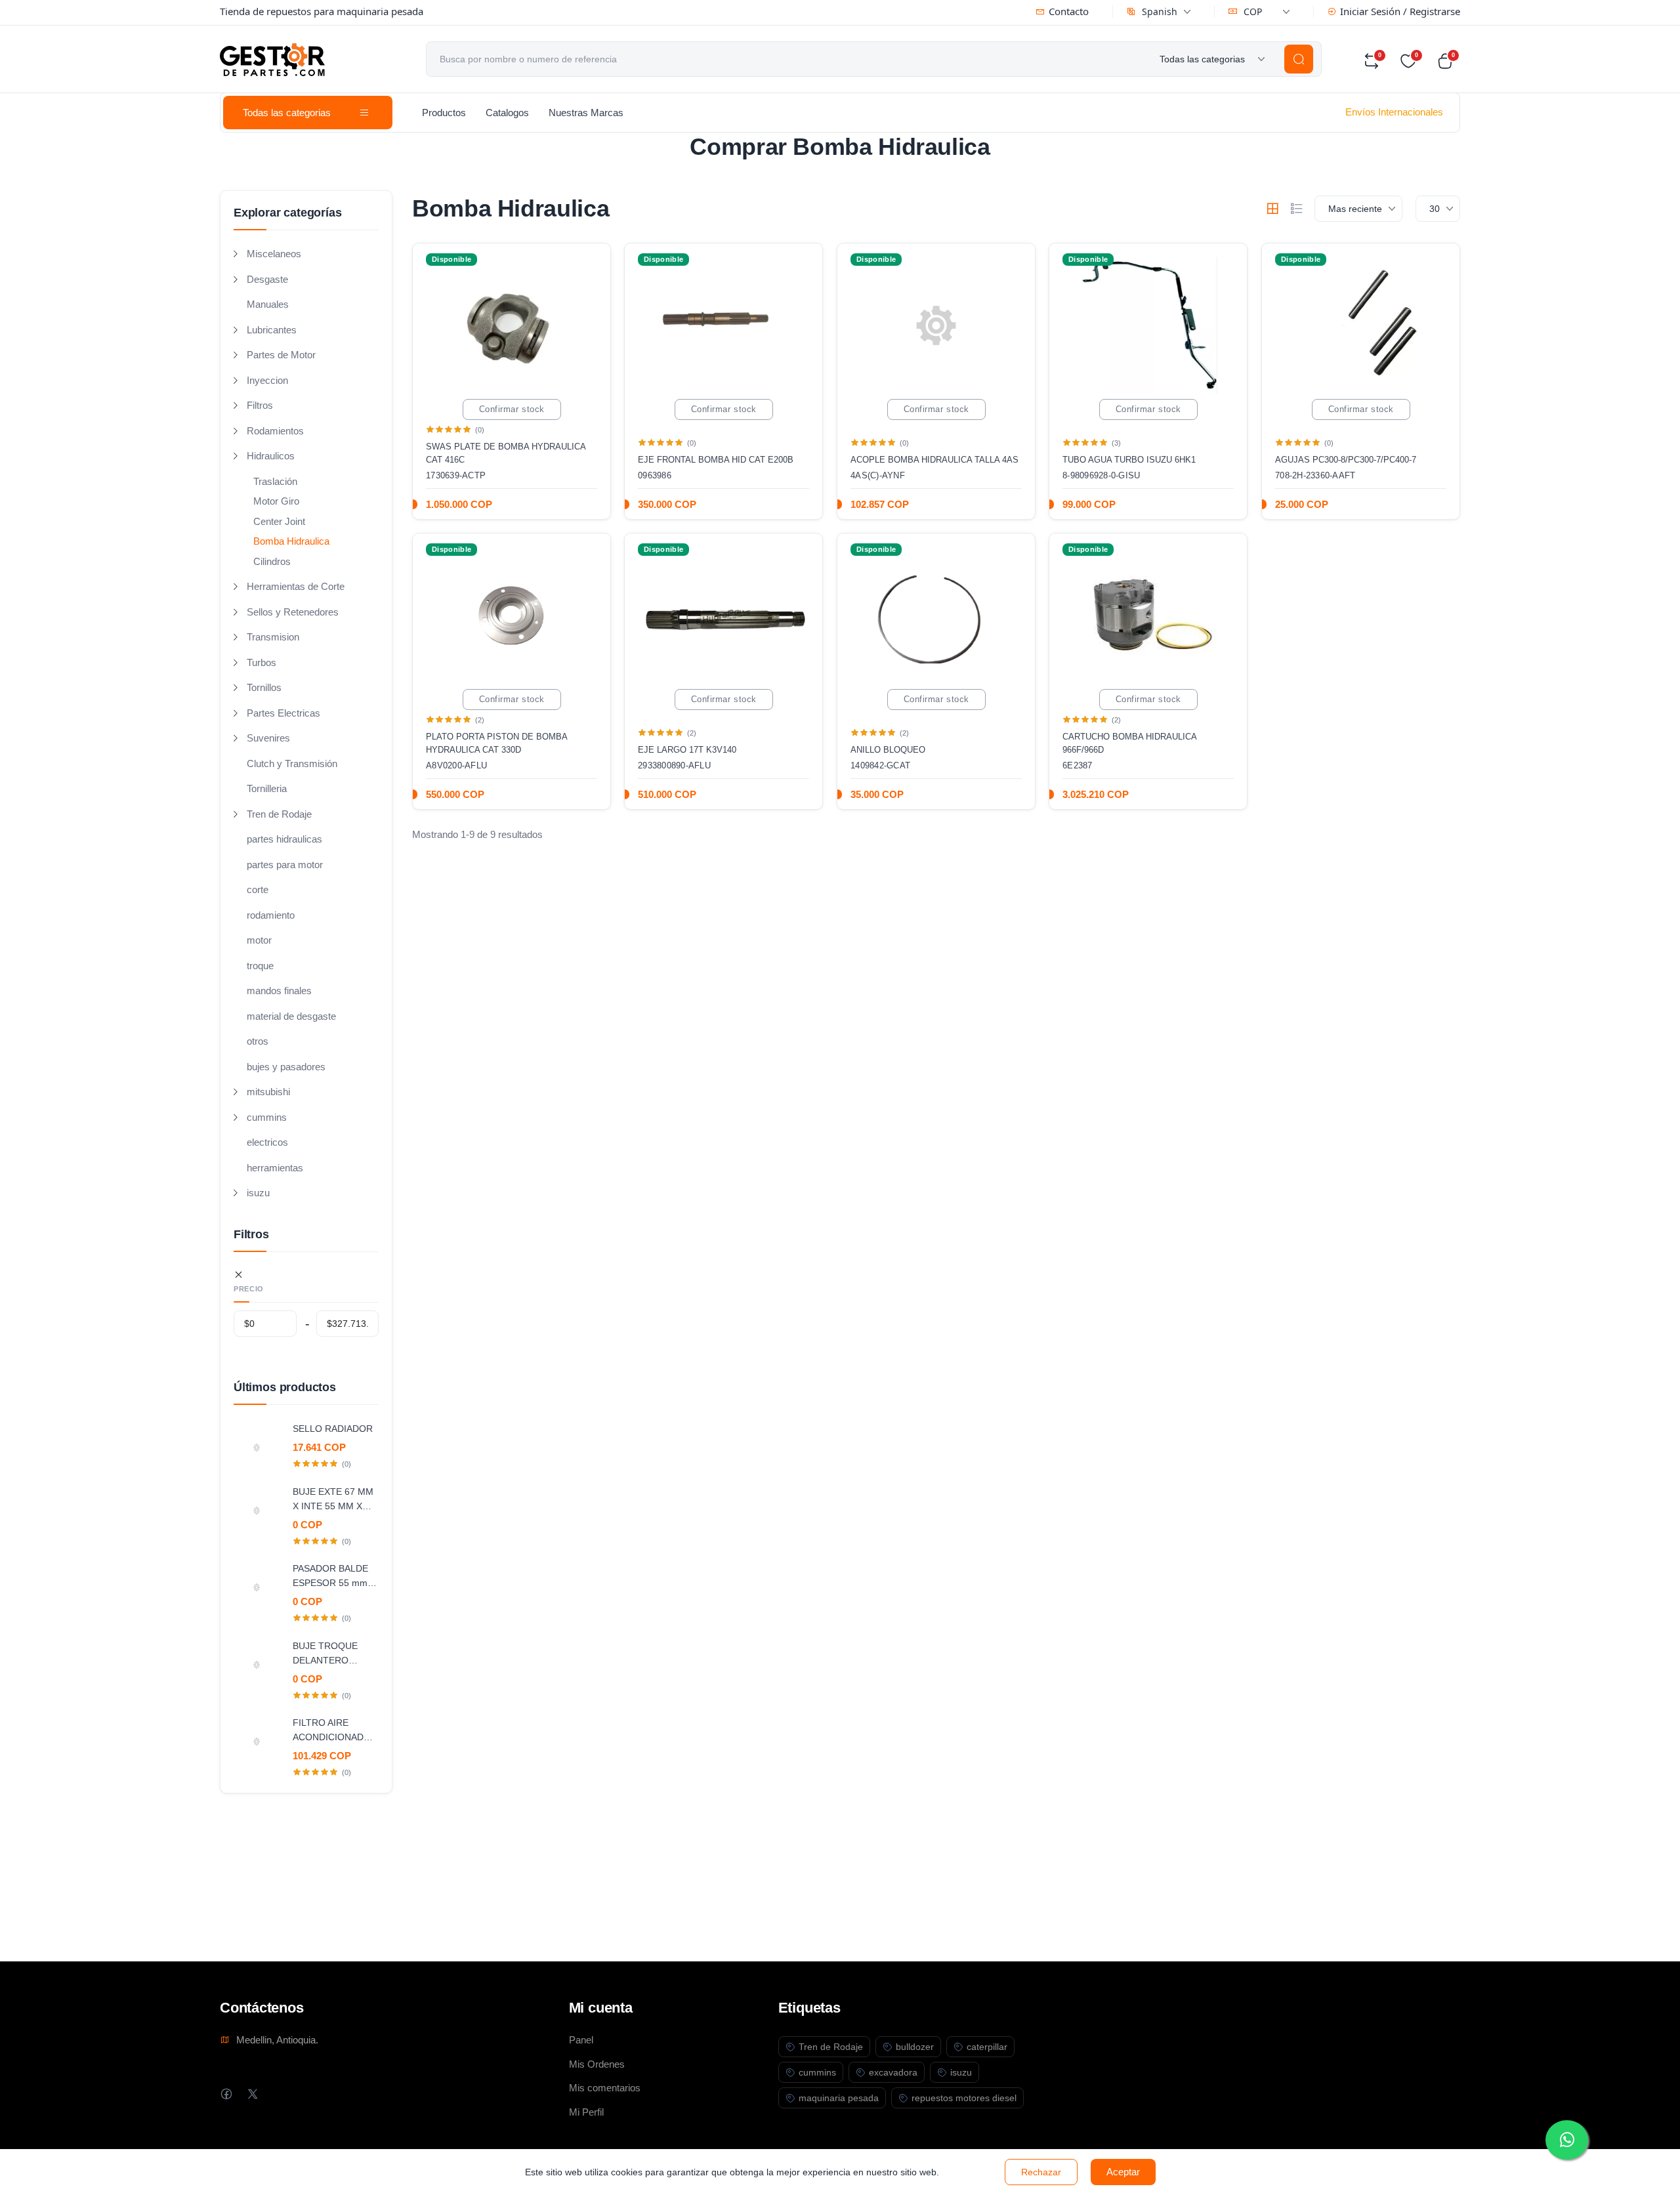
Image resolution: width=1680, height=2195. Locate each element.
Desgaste (267, 279)
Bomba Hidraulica (291, 541)
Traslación (275, 481)
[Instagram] (279, 2094)
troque (260, 966)
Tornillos (264, 687)
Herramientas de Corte (296, 586)
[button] (1448, 61)
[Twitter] (252, 2094)
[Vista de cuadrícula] (1272, 209)
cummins (267, 1117)
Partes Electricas (283, 713)
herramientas (275, 1168)
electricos (267, 1142)
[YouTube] (305, 2094)
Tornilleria (267, 788)
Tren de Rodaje (279, 814)
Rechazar (1041, 2172)
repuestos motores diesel (964, 2098)
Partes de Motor (281, 355)
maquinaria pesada (839, 2098)
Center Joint (279, 521)
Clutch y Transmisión (292, 763)
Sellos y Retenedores (293, 612)
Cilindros (272, 561)
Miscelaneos (274, 254)
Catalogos (507, 113)
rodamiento (271, 915)
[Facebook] (226, 2094)
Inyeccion (267, 380)
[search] (1299, 59)
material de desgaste (291, 1016)
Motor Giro (276, 501)
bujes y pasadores (286, 1067)
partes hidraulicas (284, 839)
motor (259, 940)
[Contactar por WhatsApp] (1567, 2140)
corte (258, 889)
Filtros (260, 405)
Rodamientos (275, 431)
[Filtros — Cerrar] (239, 1275)
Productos (444, 113)
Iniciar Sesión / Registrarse (1400, 11)
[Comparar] (587, 291)
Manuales (268, 304)
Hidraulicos (271, 456)
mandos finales (279, 991)
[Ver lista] (1297, 209)
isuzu (258, 1193)
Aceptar (1123, 2172)
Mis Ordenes (597, 2064)
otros (258, 1041)
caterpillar (987, 2047)
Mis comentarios (605, 2088)
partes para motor (285, 865)
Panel (581, 2040)
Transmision (273, 637)
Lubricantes (272, 330)
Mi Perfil (586, 2112)
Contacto (1069, 11)
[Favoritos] (587, 264)
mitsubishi (268, 1092)
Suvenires (268, 738)
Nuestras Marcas (586, 113)
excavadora (893, 2072)
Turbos (262, 662)
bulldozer (915, 2047)
